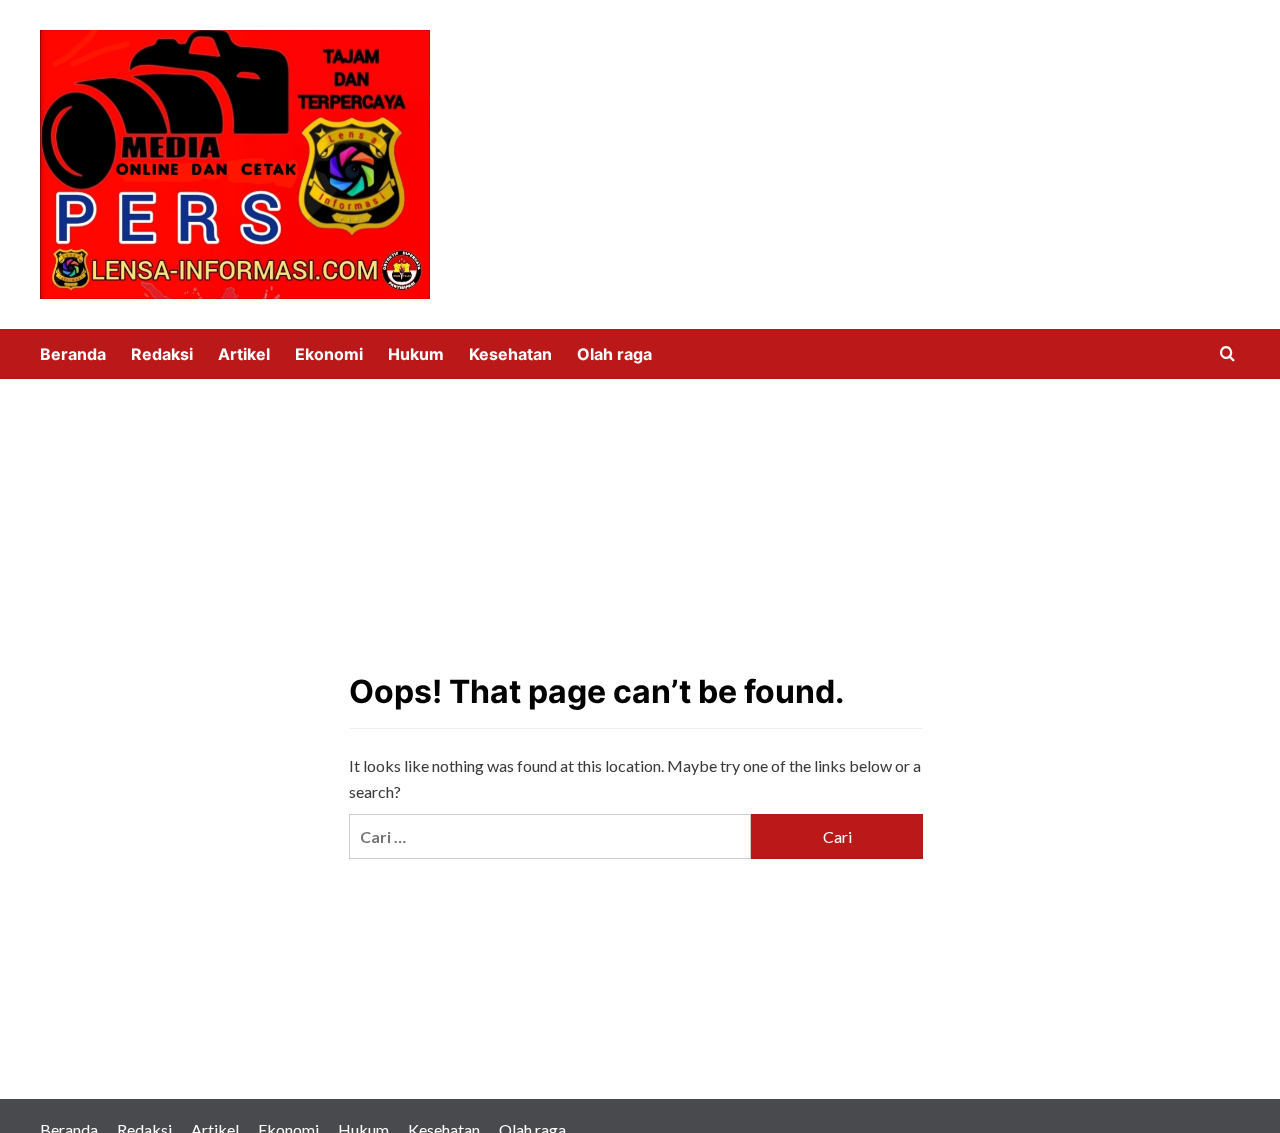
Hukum (416, 354)
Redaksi (162, 354)
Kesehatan (510, 354)
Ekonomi (329, 354)
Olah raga (614, 354)
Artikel (244, 354)
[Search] (1227, 354)
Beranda (73, 354)
